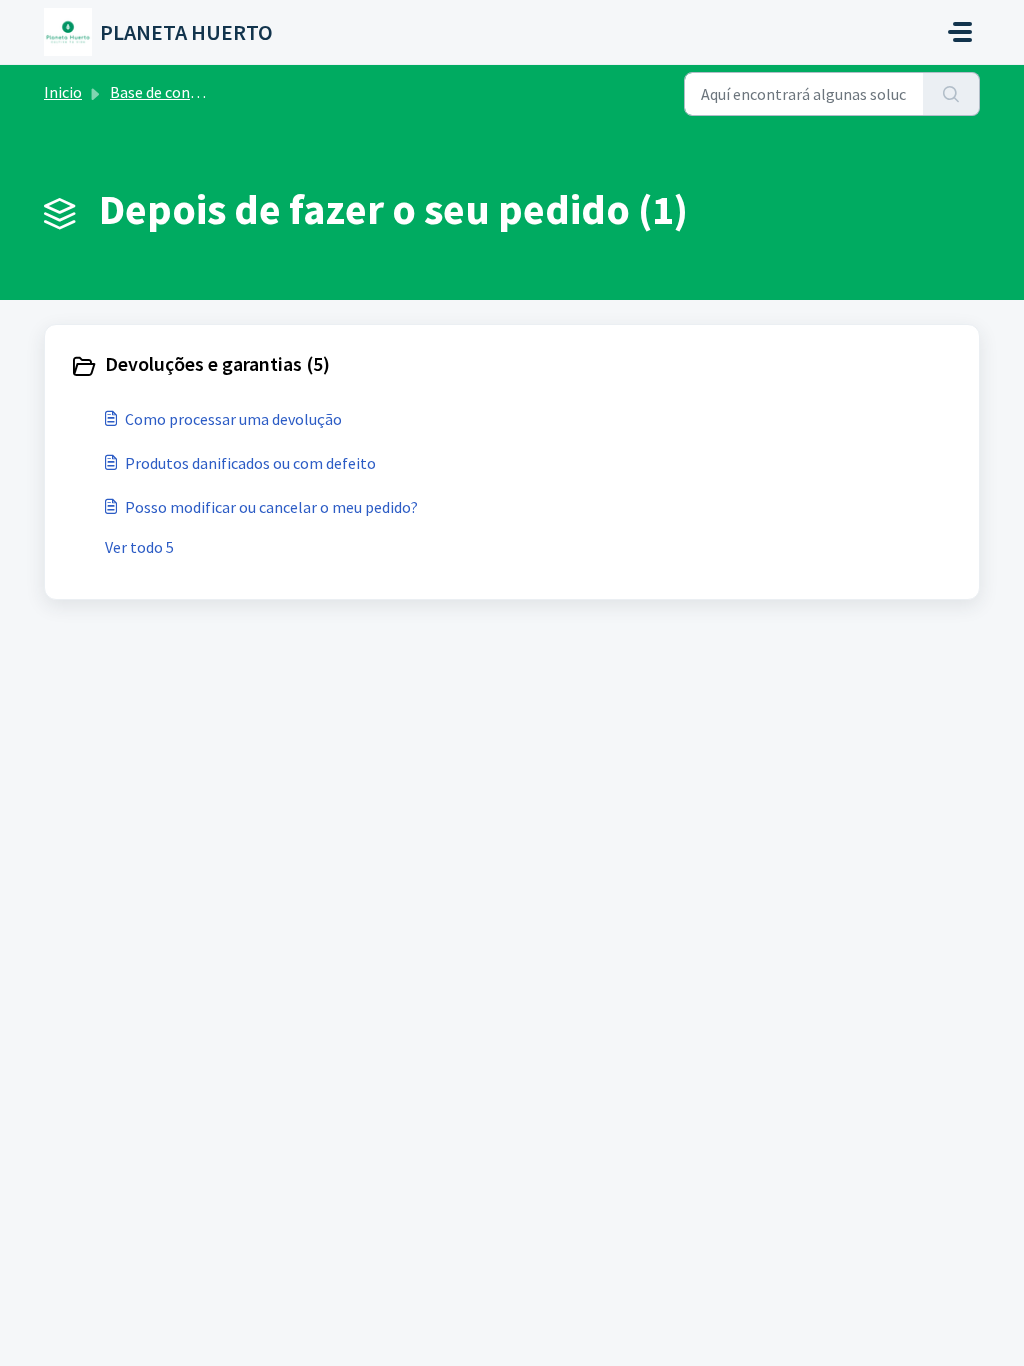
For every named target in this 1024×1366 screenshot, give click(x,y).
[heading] (286, 366)
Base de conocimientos (189, 92)
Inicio (63, 92)
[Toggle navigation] (960, 32)
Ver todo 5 (139, 547)
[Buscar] (951, 94)
